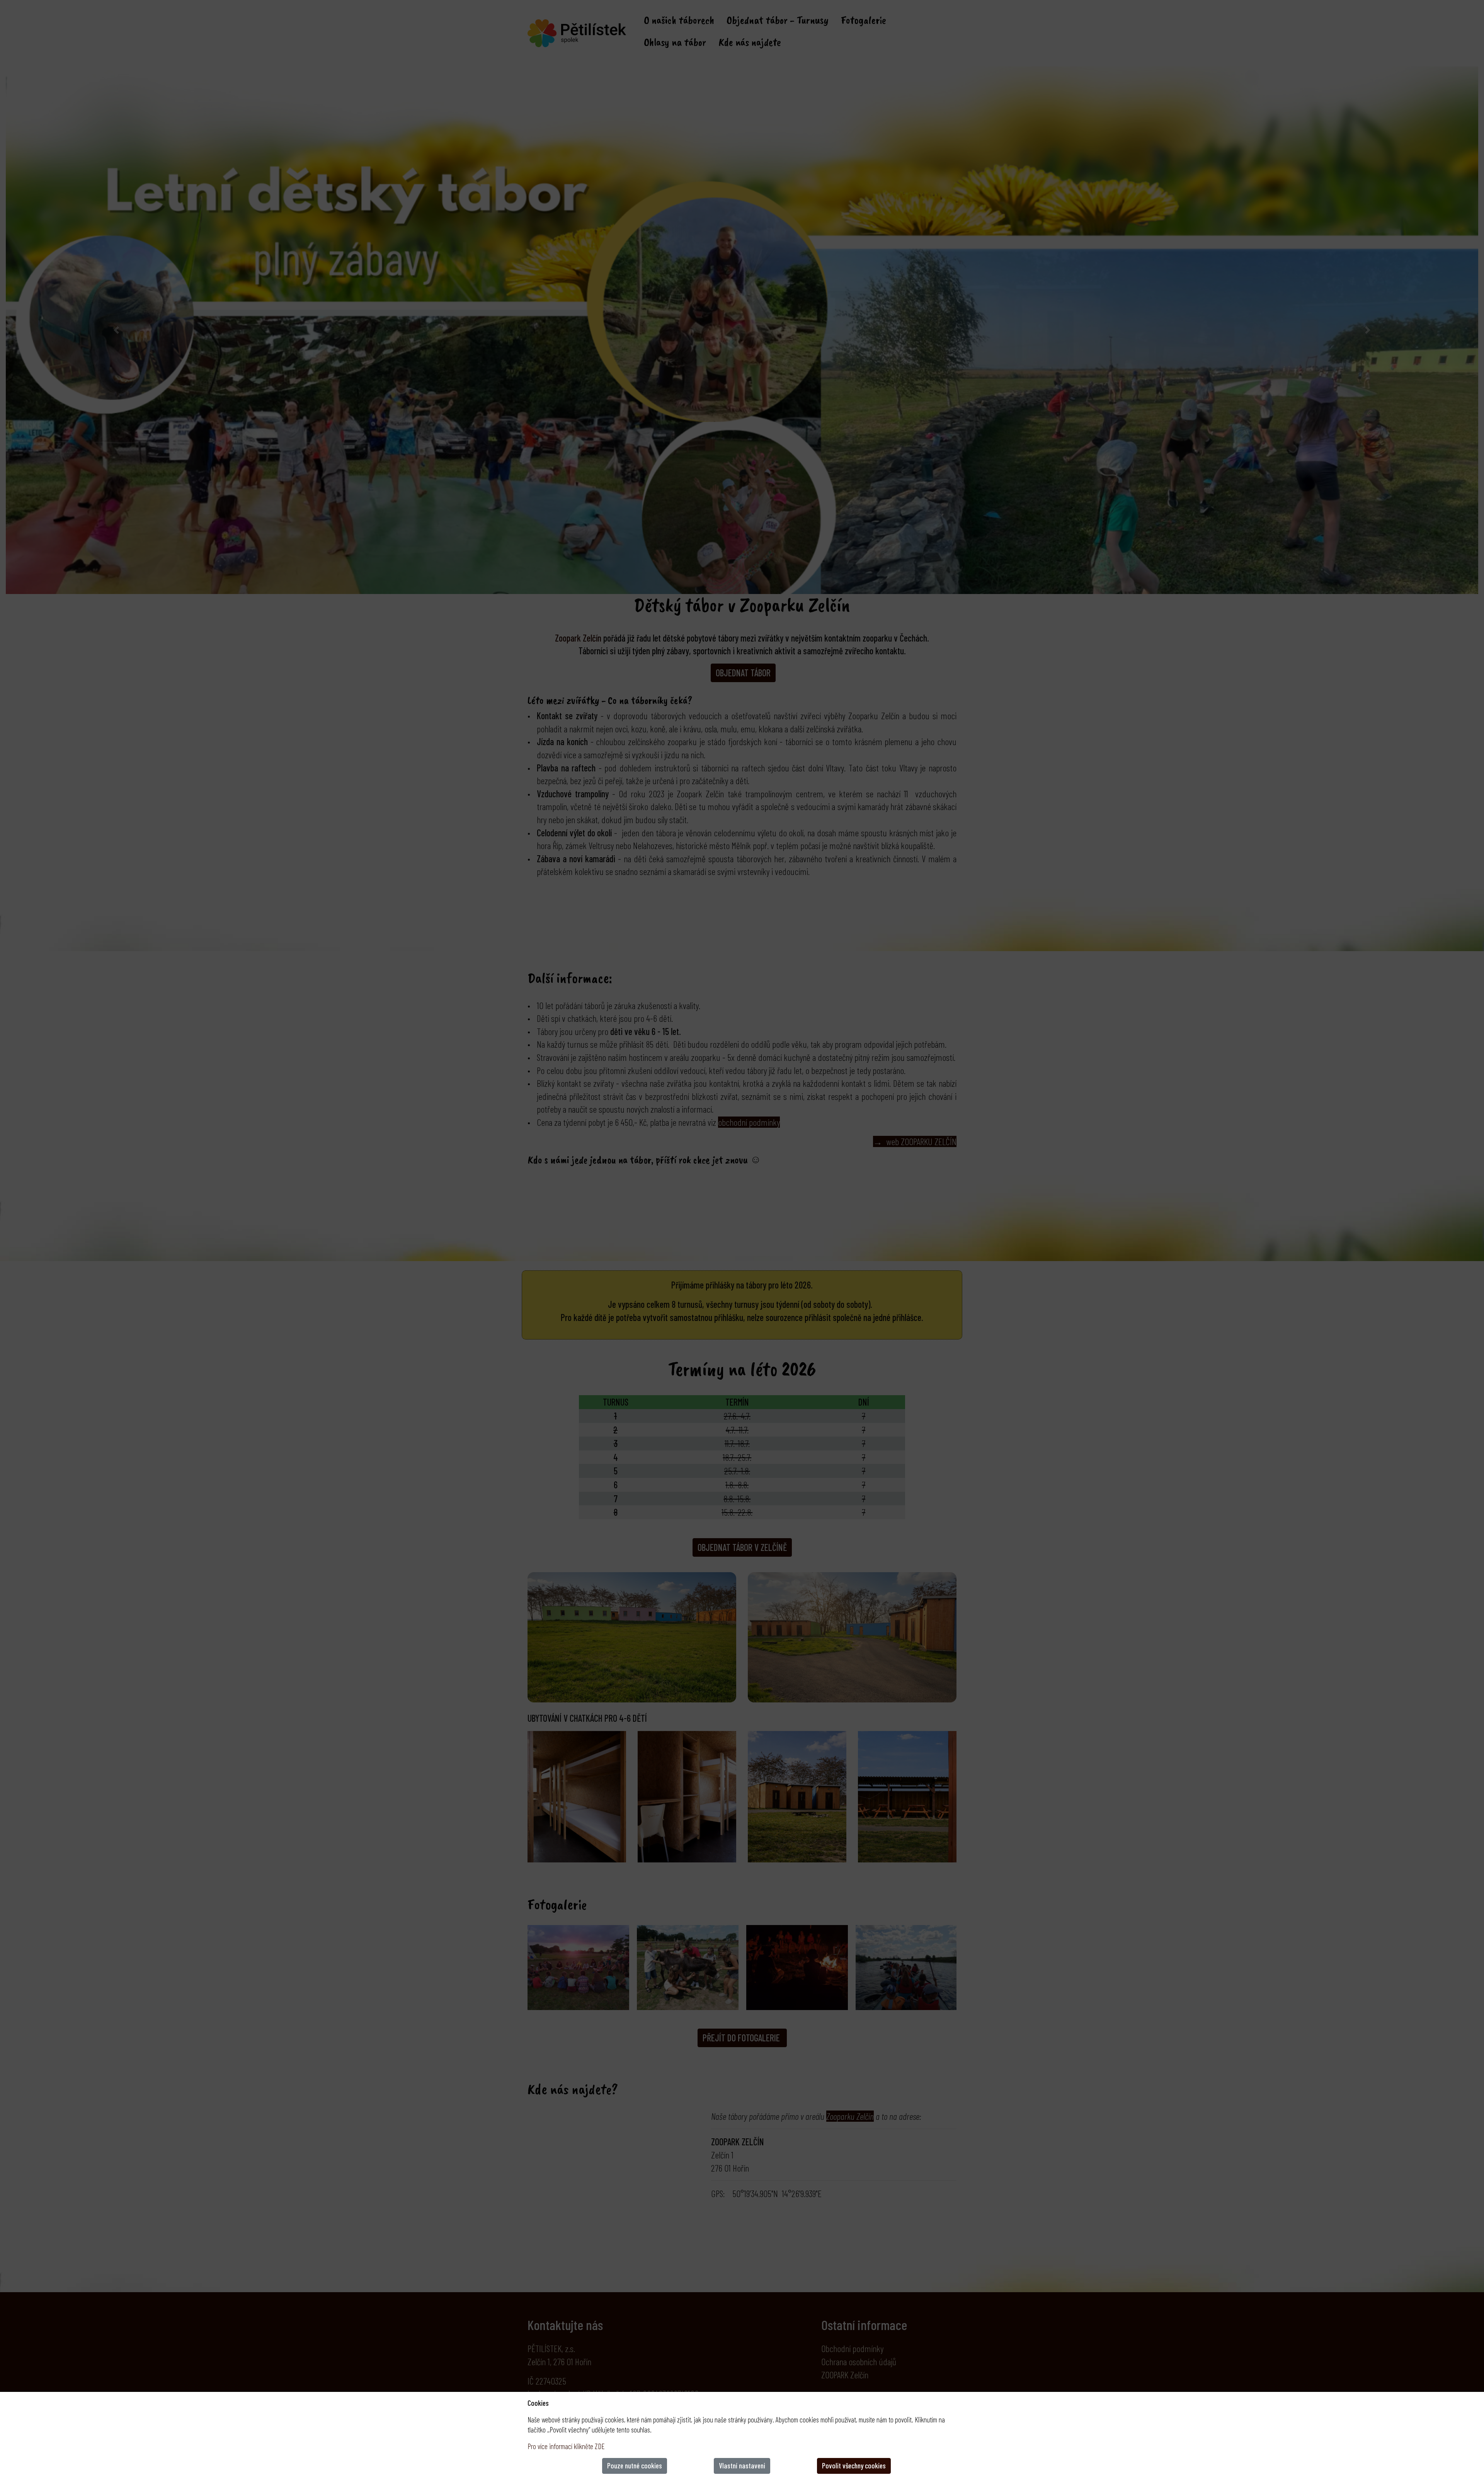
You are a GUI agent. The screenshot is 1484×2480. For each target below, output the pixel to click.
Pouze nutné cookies (635, 2466)
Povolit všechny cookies (854, 2466)
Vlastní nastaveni (742, 2466)
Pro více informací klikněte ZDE (566, 2446)
